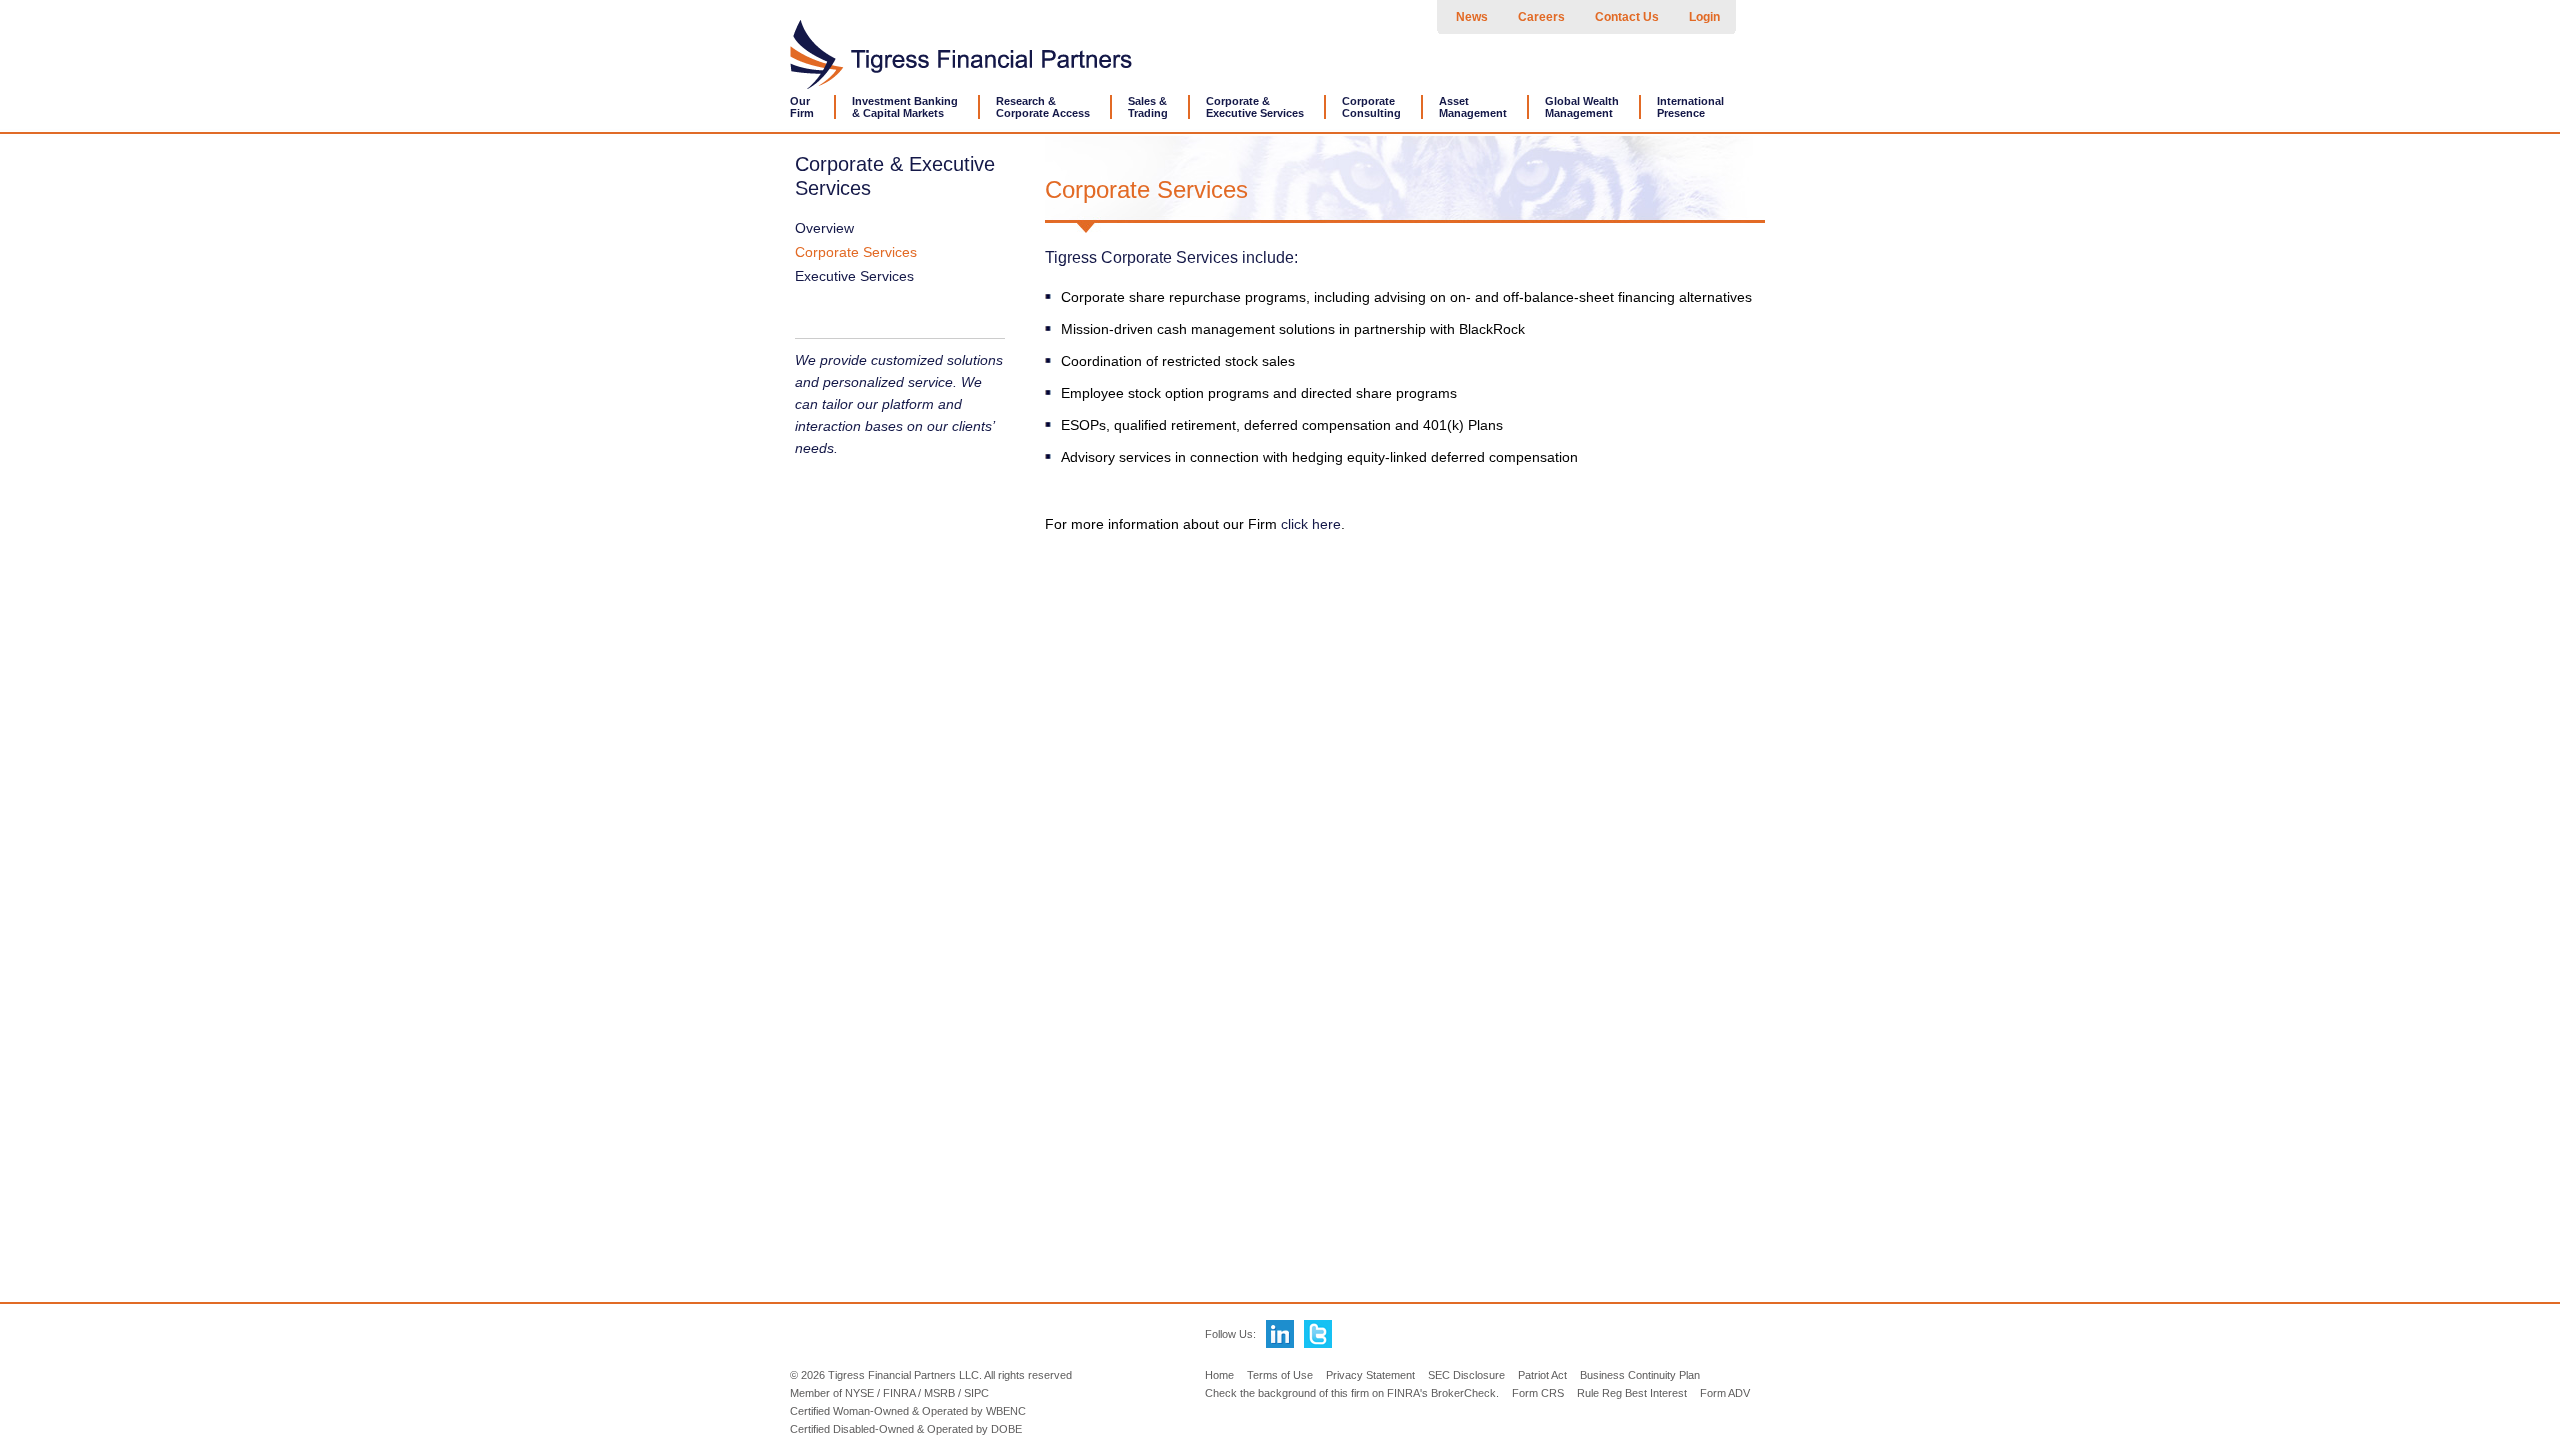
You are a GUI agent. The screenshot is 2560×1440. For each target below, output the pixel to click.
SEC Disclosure (1466, 1375)
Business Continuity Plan (1640, 1375)
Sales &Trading (1148, 107)
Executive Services (854, 276)
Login (1704, 17)
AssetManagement (1473, 107)
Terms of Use (1280, 1375)
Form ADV (1725, 1393)
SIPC (976, 1393)
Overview (824, 228)
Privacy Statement (1370, 1375)
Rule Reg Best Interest (1632, 1393)
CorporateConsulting (1371, 107)
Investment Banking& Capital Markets (905, 107)
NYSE (859, 1393)
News (1472, 17)
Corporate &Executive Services (1255, 107)
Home (1219, 1375)
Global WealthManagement (1582, 107)
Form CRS (1538, 1393)
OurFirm (802, 107)
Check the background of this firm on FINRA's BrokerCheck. (1352, 1393)
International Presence (1690, 107)
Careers (1541, 17)
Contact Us (1627, 17)
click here (1311, 524)
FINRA (899, 1393)
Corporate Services (856, 252)
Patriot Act (1542, 1375)
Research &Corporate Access (1043, 107)
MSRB (939, 1393)
